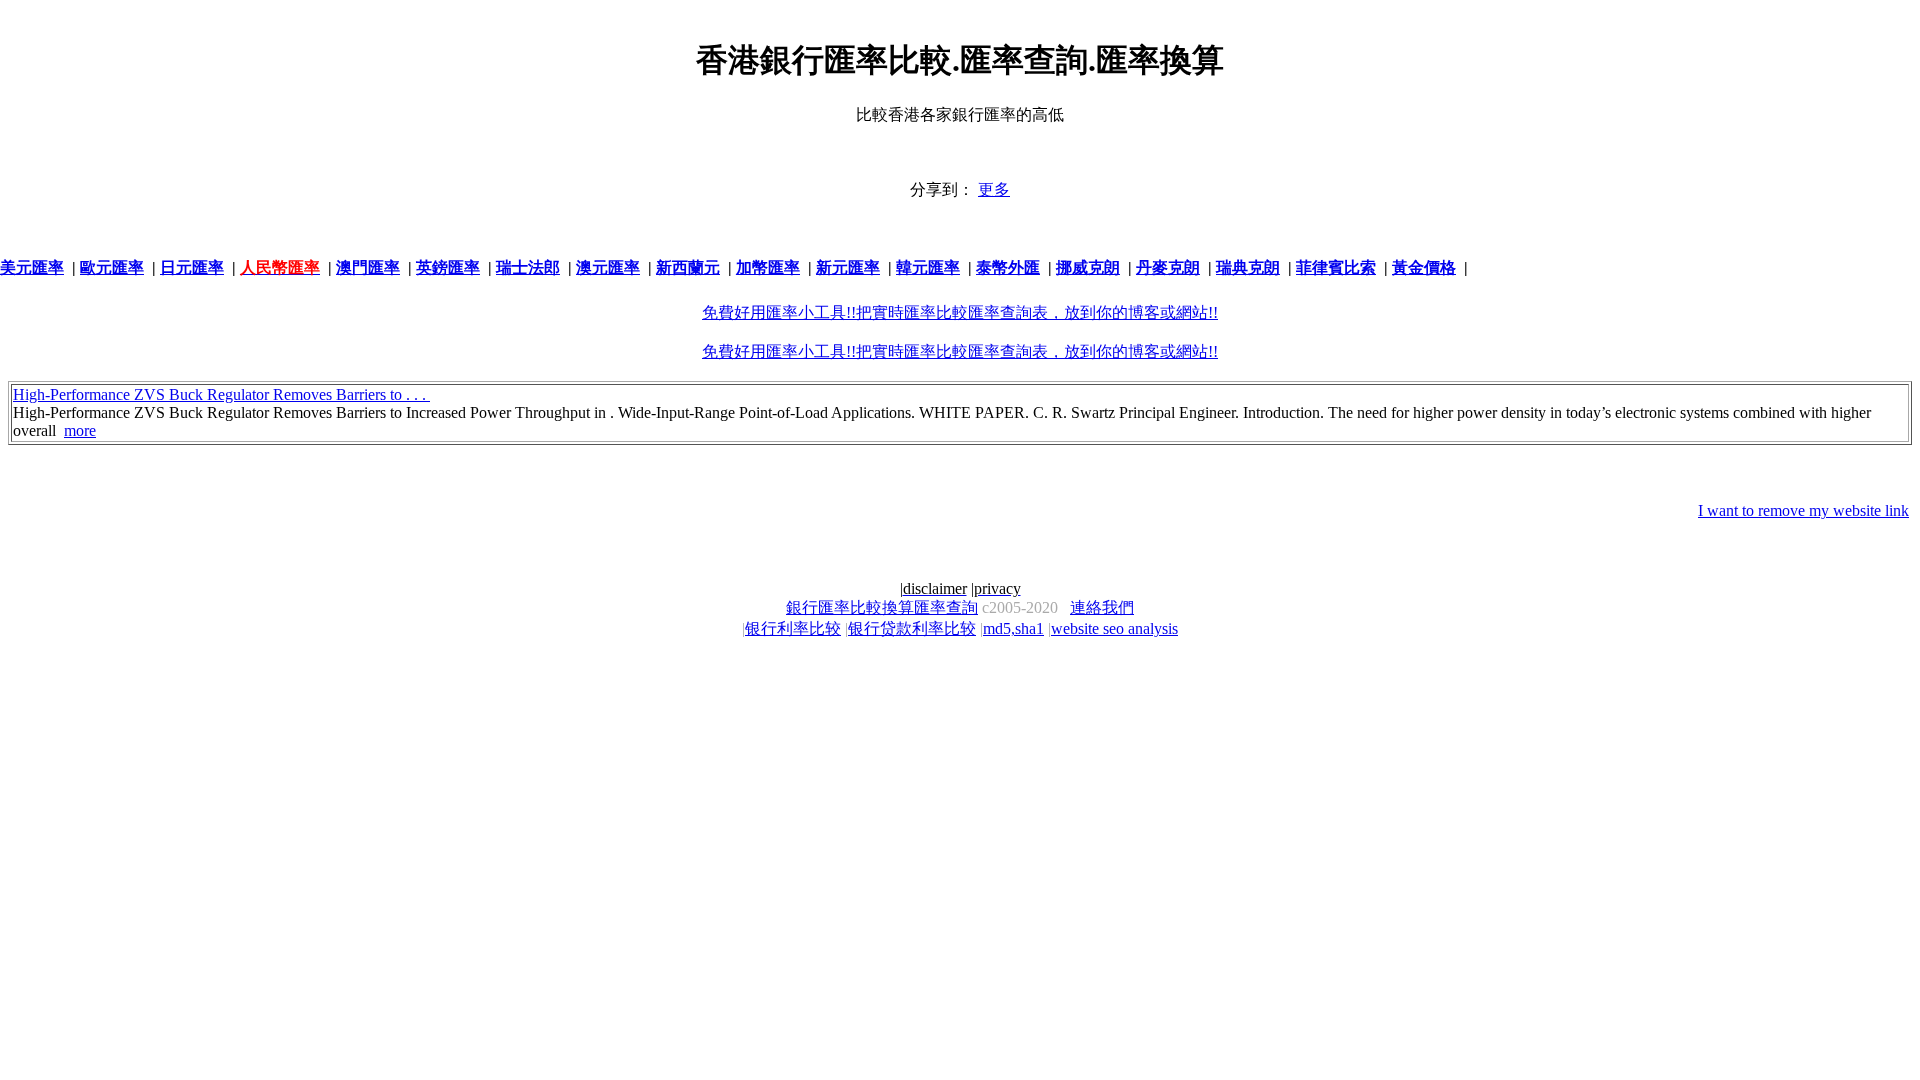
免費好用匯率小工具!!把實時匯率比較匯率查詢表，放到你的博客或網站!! (960, 312)
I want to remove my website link (1803, 510)
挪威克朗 (1088, 267)
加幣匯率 (768, 267)
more (80, 430)
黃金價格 (1424, 267)
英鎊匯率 (448, 267)
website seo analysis (1114, 628)
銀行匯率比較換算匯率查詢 (882, 607)
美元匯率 (32, 267)
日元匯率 (192, 267)
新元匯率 (848, 267)
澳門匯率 (368, 267)
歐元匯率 (112, 267)
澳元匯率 (608, 267)
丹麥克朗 (1168, 267)
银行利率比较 (793, 628)
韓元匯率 (928, 267)
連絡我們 (1102, 607)
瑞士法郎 (528, 267)
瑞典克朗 (1248, 267)
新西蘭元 (688, 267)
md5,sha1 (1013, 628)
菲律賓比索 (1336, 267)
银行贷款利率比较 (912, 628)
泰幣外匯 (1008, 267)
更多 (994, 189)
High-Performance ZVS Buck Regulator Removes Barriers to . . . (221, 394)
